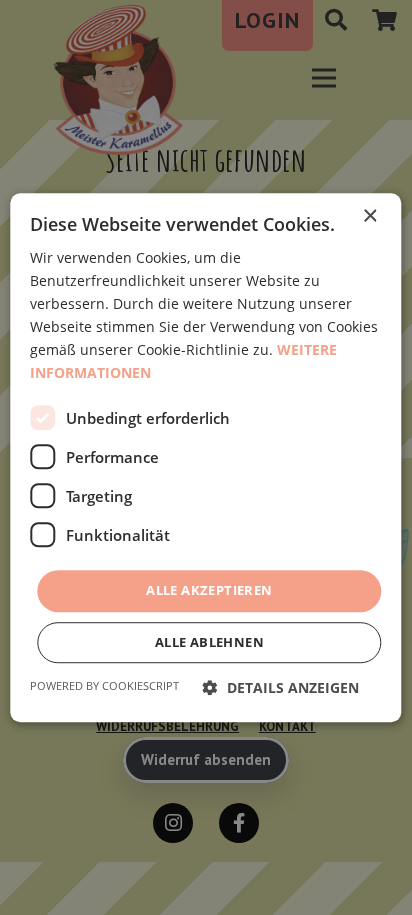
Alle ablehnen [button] (209, 642)
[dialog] (206, 457)
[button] (281, 687)
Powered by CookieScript (104, 685)
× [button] (369, 216)
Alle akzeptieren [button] (209, 591)
